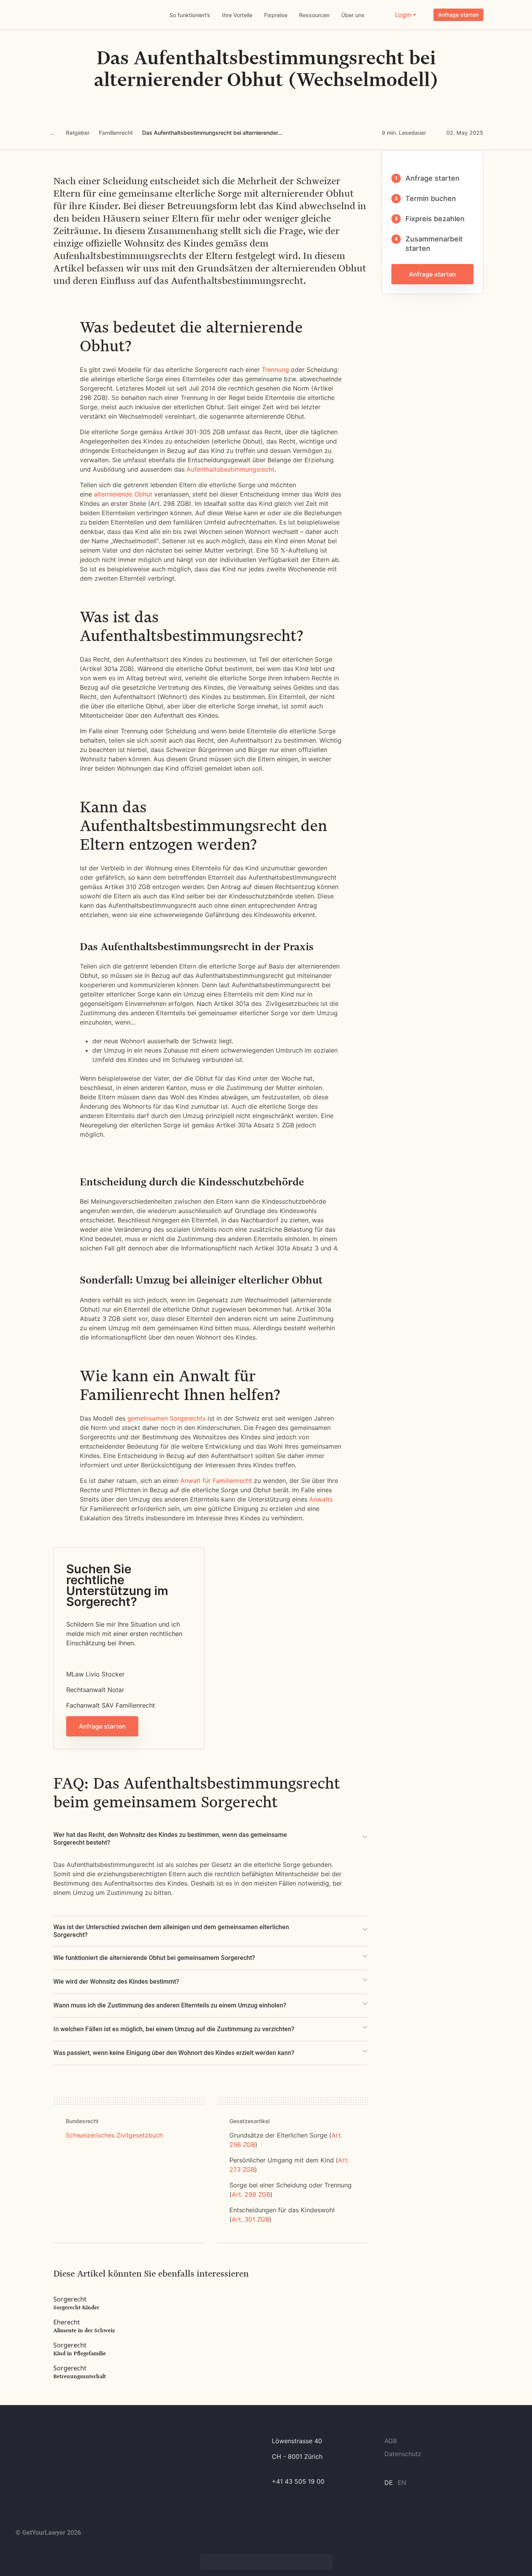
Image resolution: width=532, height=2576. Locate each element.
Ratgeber (78, 133)
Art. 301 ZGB (250, 2219)
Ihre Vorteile (237, 15)
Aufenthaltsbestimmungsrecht (230, 469)
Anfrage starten (458, 15)
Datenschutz (403, 2454)
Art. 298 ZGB (251, 2194)
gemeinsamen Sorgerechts (166, 1418)
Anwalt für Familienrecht (216, 1481)
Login (403, 15)
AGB (391, 2441)
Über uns (353, 15)
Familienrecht (116, 133)
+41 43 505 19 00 (298, 2481)
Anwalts (321, 1499)
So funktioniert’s (190, 15)
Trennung (275, 370)
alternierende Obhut (123, 494)
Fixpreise (276, 15)
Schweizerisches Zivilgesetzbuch (114, 2135)
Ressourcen (314, 15)
